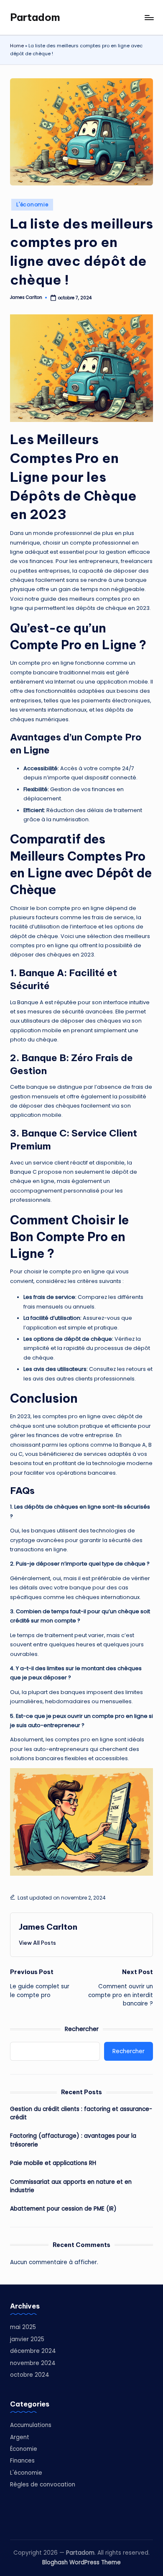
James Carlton (48, 1927)
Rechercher (82, 2029)
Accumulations (31, 2425)
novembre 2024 (33, 2363)
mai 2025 (23, 2327)
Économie (24, 2449)
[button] (37, 1943)
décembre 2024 (33, 2351)
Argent (20, 2437)
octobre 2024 (30, 2375)
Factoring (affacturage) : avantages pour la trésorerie (73, 2140)
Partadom (35, 17)
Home (17, 46)
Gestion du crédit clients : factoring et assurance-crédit (81, 2113)
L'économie (32, 204)
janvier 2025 (27, 2339)
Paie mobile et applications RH (53, 2163)
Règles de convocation (43, 2485)
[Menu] (149, 17)
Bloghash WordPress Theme (81, 2562)
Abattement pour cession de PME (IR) (63, 2209)
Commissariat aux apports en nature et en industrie (71, 2186)
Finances (22, 2461)
